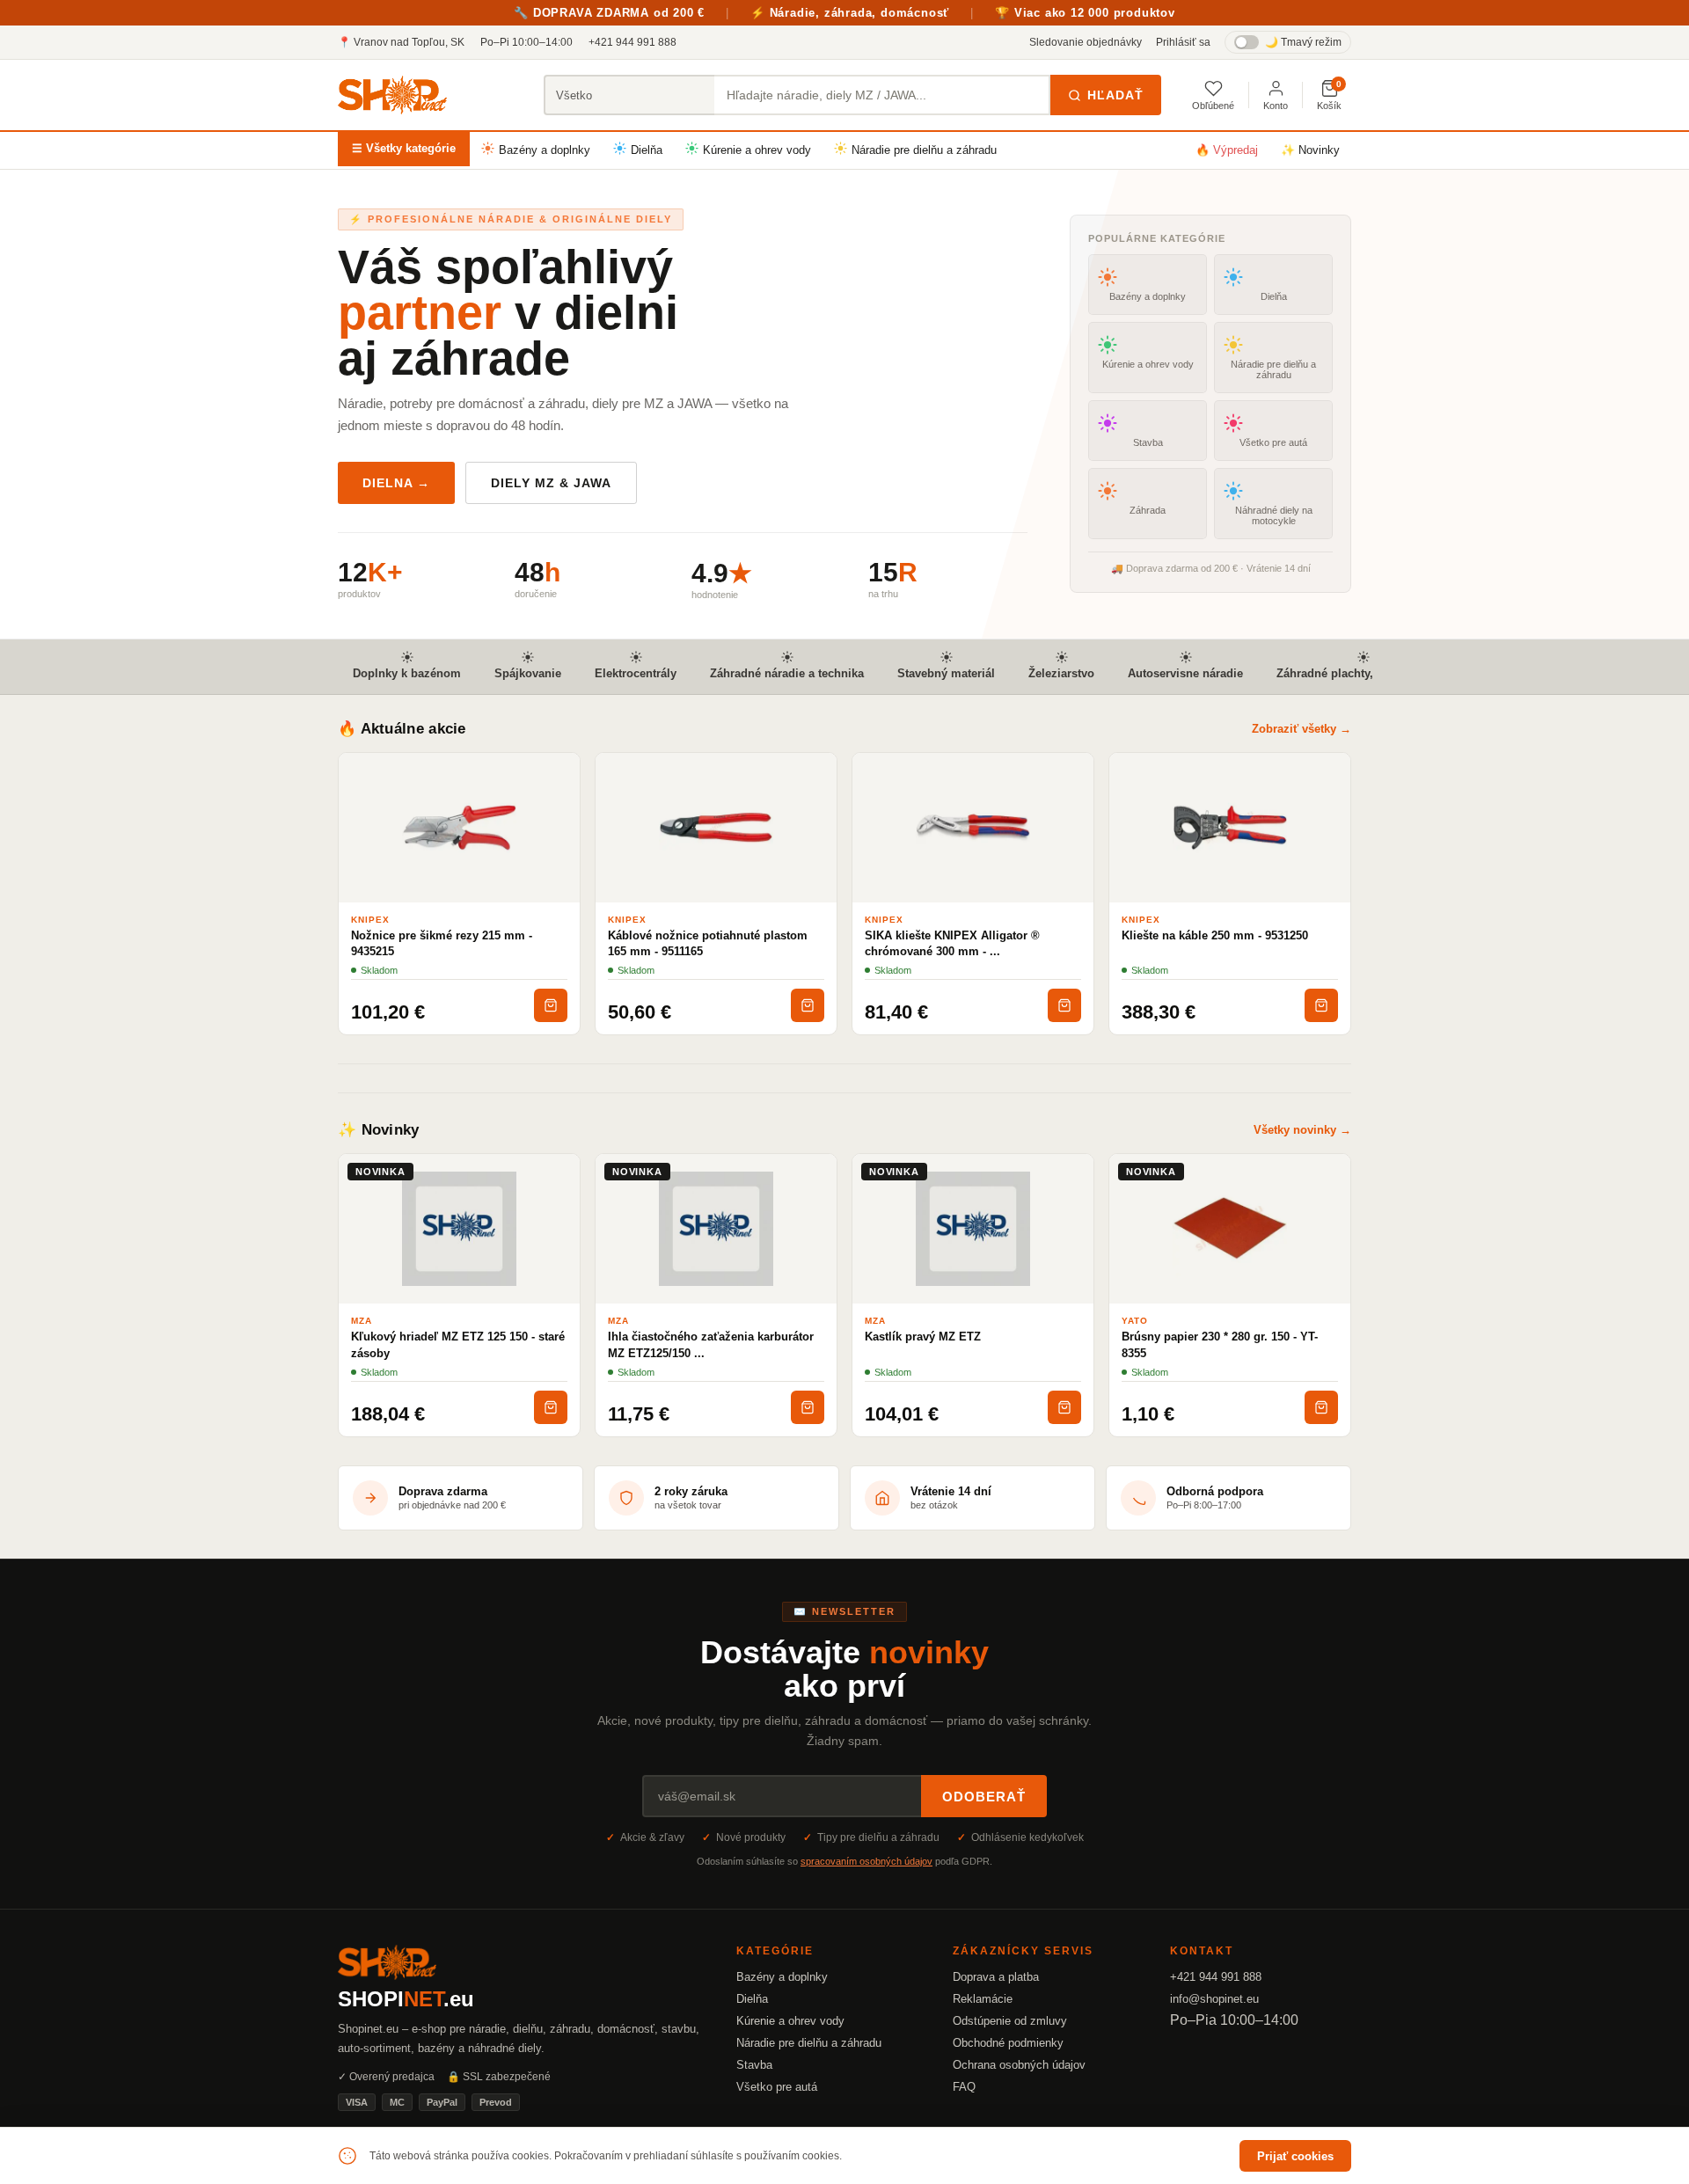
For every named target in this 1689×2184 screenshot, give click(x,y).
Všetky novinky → (1302, 1130)
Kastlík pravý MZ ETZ (923, 1337)
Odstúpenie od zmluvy (1010, 2021)
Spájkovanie (528, 673)
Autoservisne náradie (1185, 673)
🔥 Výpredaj (1227, 150)
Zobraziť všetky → (1301, 729)
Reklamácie (983, 1999)
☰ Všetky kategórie (404, 148)
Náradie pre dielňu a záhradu (924, 150)
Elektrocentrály (636, 673)
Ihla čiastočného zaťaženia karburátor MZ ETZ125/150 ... (711, 1344)
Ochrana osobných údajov (1019, 2065)
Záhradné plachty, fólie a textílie (1363, 673)
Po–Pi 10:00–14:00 (526, 42)
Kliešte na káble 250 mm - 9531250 (1215, 935)
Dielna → (396, 483)
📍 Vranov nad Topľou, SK (401, 42)
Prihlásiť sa (1183, 42)
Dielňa (647, 150)
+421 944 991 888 (632, 42)
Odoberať (984, 1797)
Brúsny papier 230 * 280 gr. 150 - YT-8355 (1220, 1344)
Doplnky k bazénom (407, 673)
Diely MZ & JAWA (551, 483)
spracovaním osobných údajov (866, 1861)
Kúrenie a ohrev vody (757, 150)
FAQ (964, 2087)
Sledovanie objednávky (1086, 42)
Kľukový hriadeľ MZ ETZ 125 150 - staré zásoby (458, 1344)
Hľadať (1115, 95)
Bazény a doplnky (545, 150)
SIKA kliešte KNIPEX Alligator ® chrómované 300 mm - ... (952, 943)
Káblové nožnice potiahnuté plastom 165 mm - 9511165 (708, 943)
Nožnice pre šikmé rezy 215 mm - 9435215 (442, 943)
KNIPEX (370, 920)
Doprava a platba (996, 1977)
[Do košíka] (551, 1005)
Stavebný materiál (946, 673)
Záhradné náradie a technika (787, 673)
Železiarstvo (1061, 673)
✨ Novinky (1310, 150)
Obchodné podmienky (1008, 2043)
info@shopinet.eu (1214, 1999)
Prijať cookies (1295, 2156)
